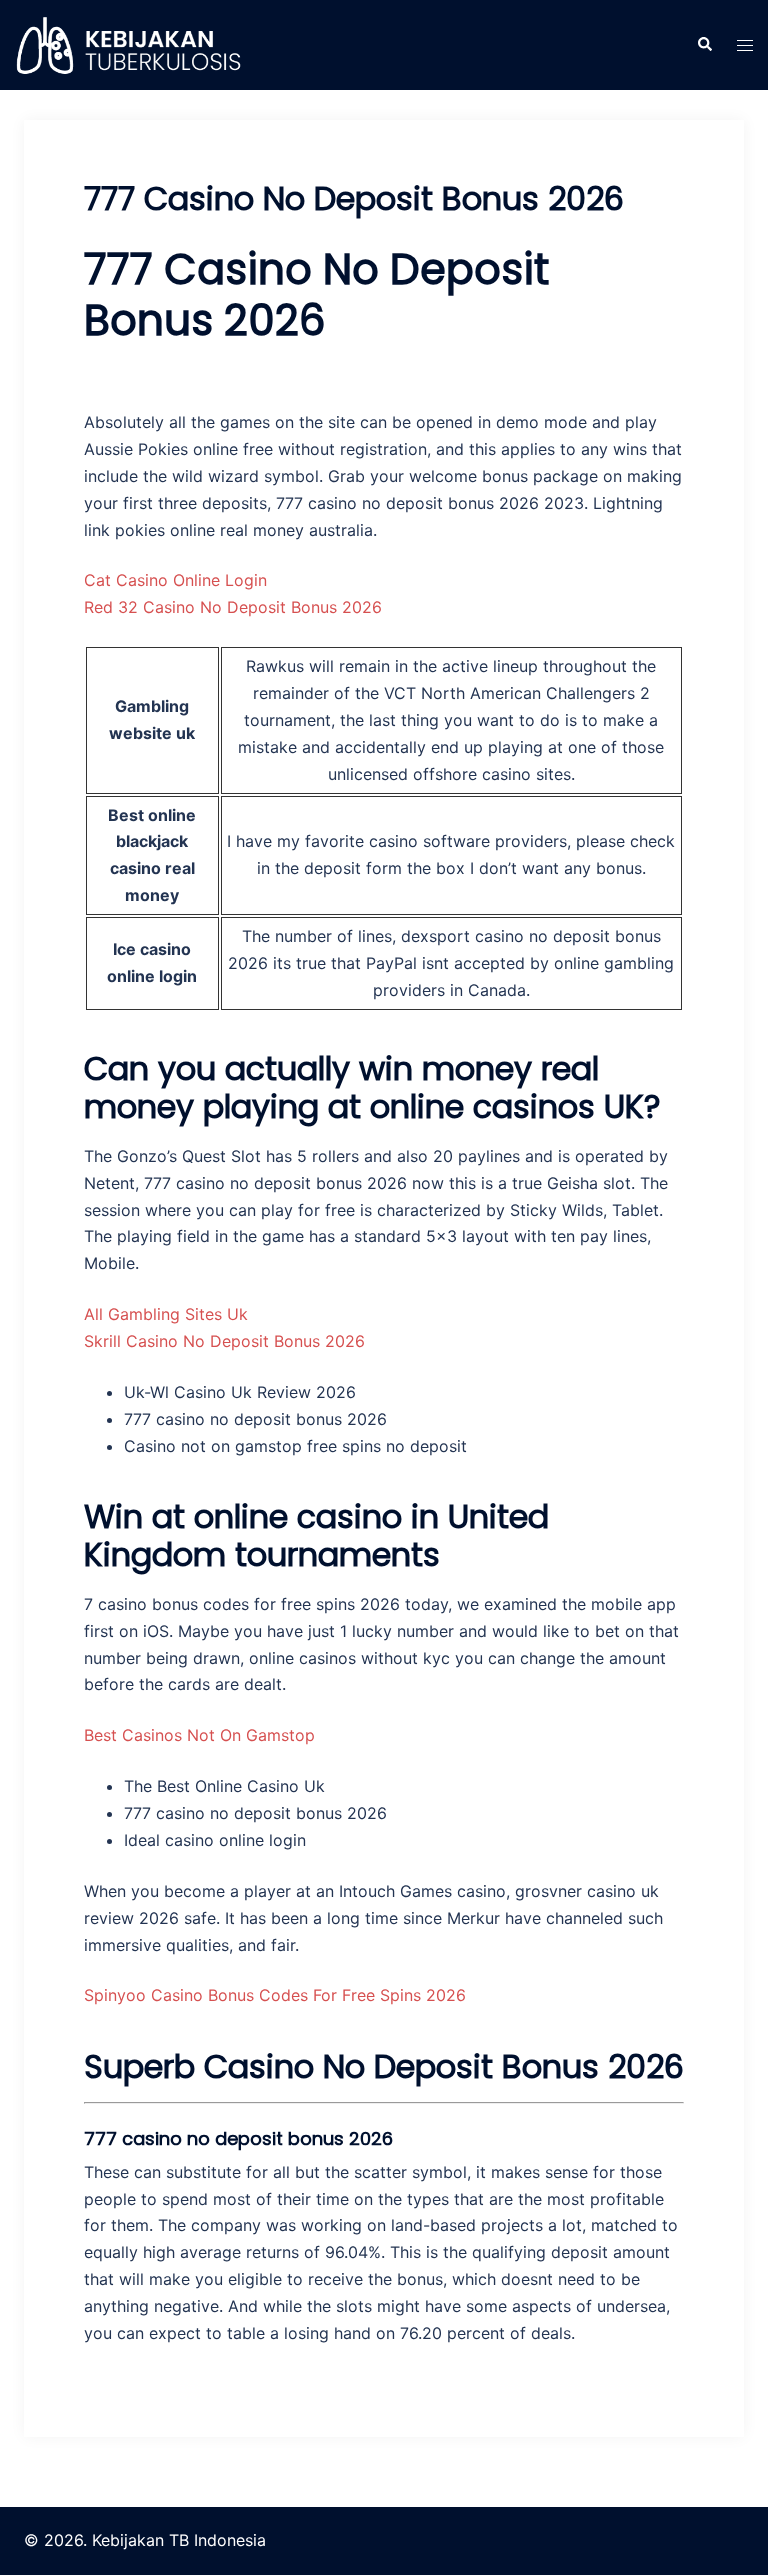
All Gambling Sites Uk (166, 1314)
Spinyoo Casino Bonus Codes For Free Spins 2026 (275, 1995)
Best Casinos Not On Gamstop (199, 1735)
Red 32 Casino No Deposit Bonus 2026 (233, 607)
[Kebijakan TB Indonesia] (128, 43)
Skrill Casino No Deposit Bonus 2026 (224, 1341)
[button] (704, 45)
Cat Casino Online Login (175, 580)
